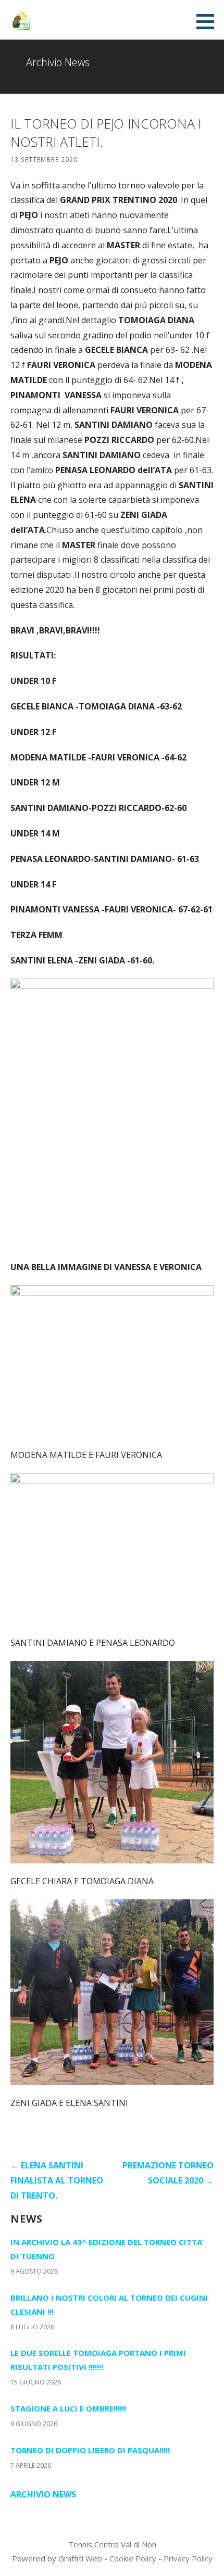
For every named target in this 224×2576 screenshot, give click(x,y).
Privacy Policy (188, 2558)
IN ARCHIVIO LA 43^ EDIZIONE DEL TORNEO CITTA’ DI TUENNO (107, 2249)
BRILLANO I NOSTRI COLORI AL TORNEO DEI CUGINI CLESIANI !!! (109, 2305)
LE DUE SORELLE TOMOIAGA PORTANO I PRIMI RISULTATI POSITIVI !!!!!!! (98, 2360)
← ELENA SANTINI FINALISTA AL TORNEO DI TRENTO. (57, 2180)
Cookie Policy (133, 2558)
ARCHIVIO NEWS (43, 2494)
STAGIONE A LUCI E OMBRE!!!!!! (68, 2408)
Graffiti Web (80, 2558)
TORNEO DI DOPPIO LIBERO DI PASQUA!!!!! (90, 2450)
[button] (209, 21)
